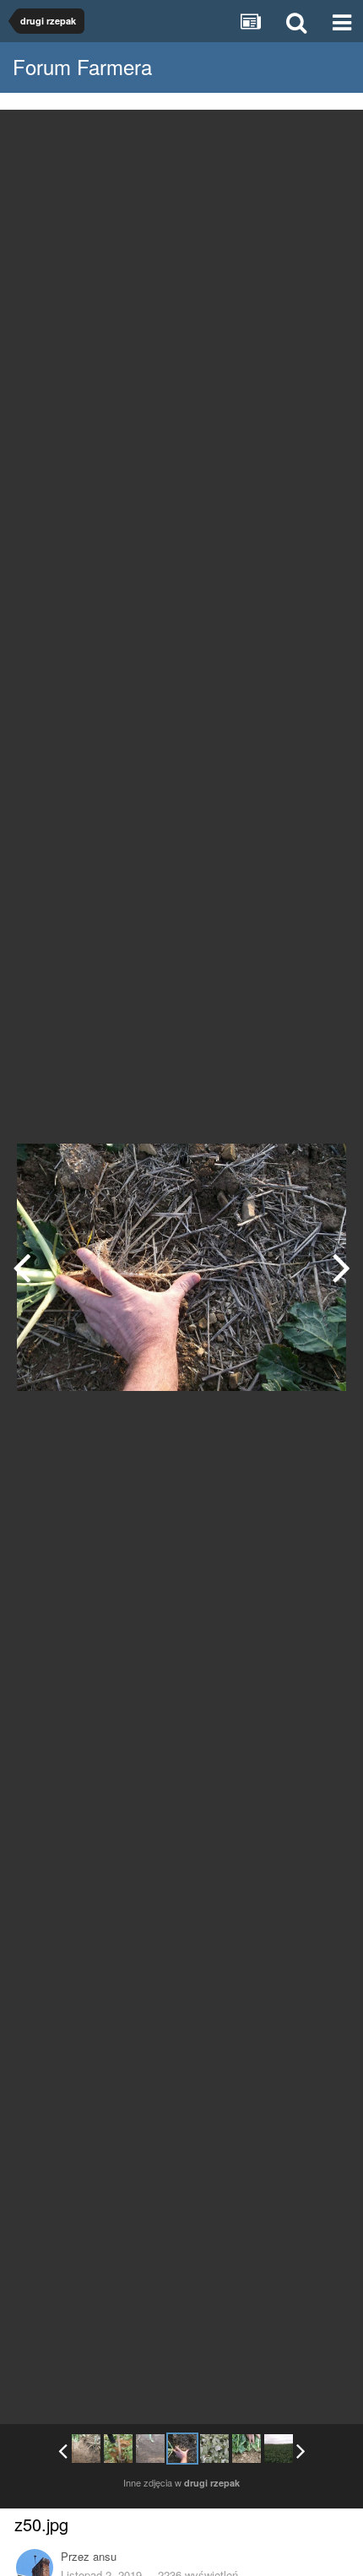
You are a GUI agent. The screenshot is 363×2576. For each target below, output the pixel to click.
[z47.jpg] (22, 1267)
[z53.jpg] (247, 2449)
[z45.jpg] (86, 2449)
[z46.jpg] (118, 2449)
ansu (105, 2556)
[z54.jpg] (279, 2449)
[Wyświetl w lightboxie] (333, 135)
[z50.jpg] (182, 2449)
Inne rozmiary (263, 135)
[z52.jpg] (341, 1267)
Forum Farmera (82, 66)
